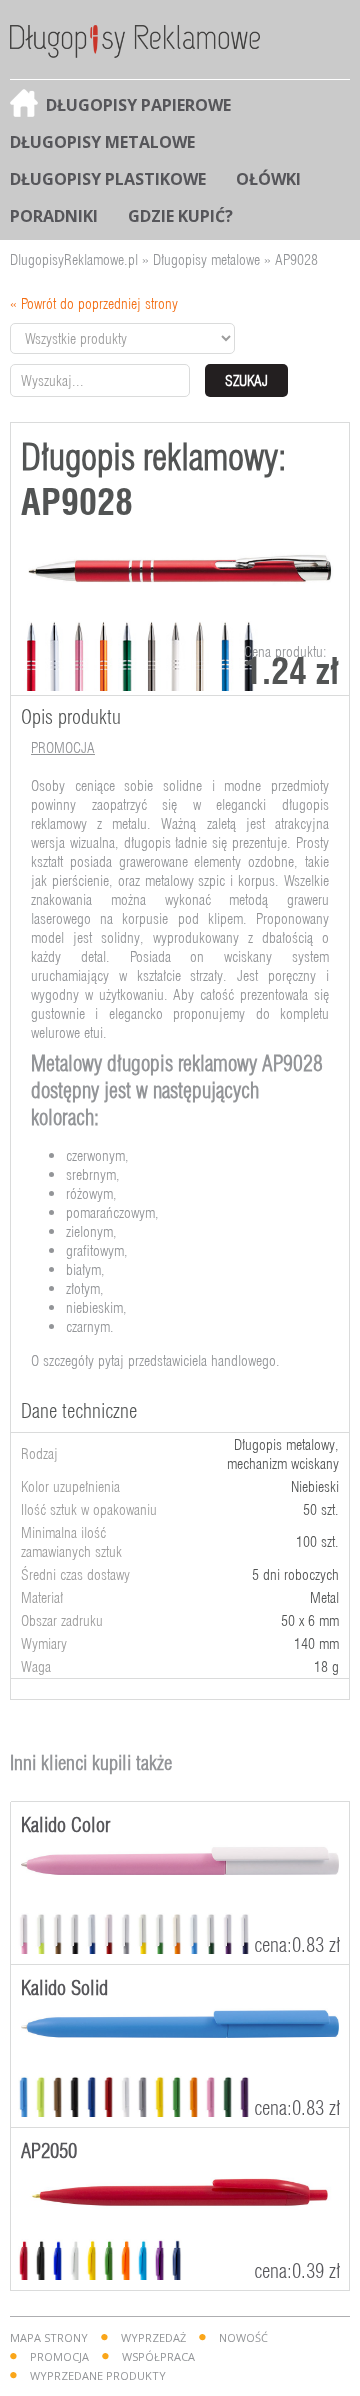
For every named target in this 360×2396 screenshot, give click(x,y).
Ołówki (268, 179)
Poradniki (54, 216)
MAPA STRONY (49, 2337)
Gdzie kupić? (180, 216)
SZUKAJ (246, 380)
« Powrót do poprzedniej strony (94, 303)
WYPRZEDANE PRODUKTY (98, 2375)
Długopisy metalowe (102, 142)
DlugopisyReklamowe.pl (74, 259)
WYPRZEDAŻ (153, 2337)
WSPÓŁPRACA (158, 2356)
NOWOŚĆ (243, 2337)
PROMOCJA (59, 2356)
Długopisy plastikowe (108, 179)
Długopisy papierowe (138, 105)
